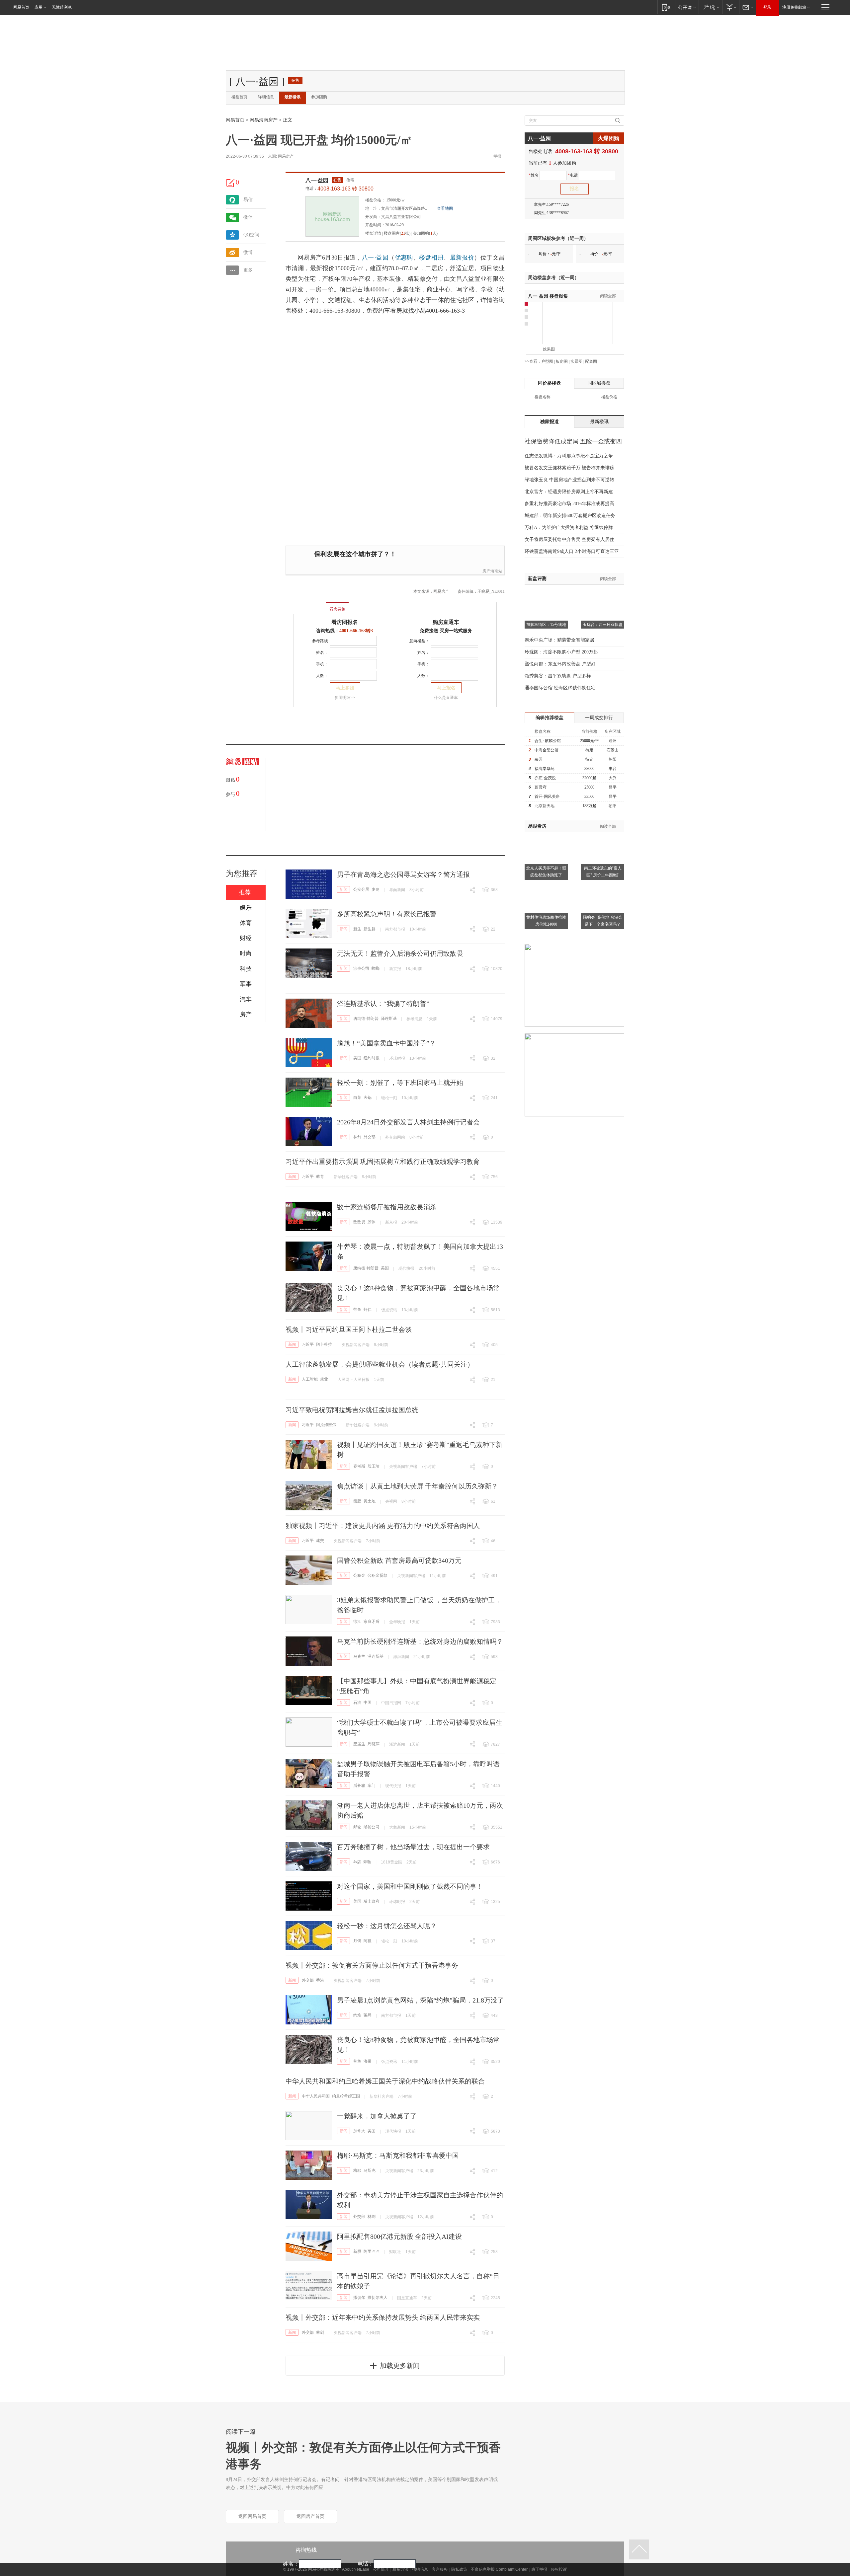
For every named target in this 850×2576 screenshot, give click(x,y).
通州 (613, 741)
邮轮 (357, 1827)
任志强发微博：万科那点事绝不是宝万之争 (569, 456)
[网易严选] (710, 7)
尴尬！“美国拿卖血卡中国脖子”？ (386, 1043)
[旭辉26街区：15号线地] (546, 593)
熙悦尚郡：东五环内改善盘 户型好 (560, 664)
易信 (248, 200)
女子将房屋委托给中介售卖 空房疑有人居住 (569, 539)
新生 (357, 929)
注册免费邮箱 (794, 7)
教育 (320, 1176)
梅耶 (357, 2170)
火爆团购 (609, 138)
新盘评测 (537, 579)
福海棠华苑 (545, 769)
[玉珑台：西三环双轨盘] (603, 593)
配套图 (591, 361)
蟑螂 (376, 968)
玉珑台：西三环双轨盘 (603, 625)
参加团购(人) (425, 233)
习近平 (308, 1176)
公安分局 (361, 889)
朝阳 (613, 759)
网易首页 (21, 7)
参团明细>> (345, 698)
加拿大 (359, 2131)
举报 (497, 156)
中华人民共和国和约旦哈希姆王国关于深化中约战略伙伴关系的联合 (385, 2081)
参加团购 (319, 97)
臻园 (539, 759)
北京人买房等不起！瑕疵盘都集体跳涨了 (546, 872)
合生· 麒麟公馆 (548, 741)
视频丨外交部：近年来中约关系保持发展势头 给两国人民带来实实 (383, 2317)
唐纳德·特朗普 (366, 1019)
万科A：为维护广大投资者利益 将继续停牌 (569, 528)
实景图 (576, 361)
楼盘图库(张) (397, 233)
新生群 (370, 929)
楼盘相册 (431, 258)
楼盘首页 (239, 97)
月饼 (357, 1941)
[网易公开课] (687, 7)
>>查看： (533, 361)
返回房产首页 (310, 2516)
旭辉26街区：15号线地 (546, 625)
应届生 (359, 1744)
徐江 (357, 1622)
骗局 (368, 2015)
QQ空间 (251, 235)
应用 (39, 7)
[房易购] (310, 605)
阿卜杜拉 (324, 1344)
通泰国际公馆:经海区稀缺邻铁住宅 (560, 688)
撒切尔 (359, 2298)
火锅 (368, 1098)
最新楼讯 (293, 97)
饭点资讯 (389, 1310)
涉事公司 (361, 968)
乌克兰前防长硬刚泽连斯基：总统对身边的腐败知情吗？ (420, 1641)
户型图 (547, 361)
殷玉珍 (374, 1466)
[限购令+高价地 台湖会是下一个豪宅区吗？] (603, 885)
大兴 (613, 778)
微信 (248, 217)
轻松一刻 (389, 1098)
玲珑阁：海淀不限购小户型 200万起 (561, 652)
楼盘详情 (373, 233)
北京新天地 (545, 806)
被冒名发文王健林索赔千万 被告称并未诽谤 (569, 468)
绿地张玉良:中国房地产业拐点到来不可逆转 (569, 480)
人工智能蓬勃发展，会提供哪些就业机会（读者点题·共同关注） (380, 1364)
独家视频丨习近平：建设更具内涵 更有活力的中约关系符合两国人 (383, 1526)
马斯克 (370, 2170)
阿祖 (368, 1941)
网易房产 (286, 156)
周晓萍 (374, 1744)
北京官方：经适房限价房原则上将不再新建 (569, 492)
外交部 (370, 1137)
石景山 (613, 750)
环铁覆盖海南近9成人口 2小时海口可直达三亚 (572, 551)
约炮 (357, 2015)
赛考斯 (359, 1466)
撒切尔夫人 (378, 2298)
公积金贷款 (378, 1575)
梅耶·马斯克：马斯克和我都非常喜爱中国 (398, 2156)
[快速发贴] (231, 183)
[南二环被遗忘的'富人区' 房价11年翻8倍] (603, 836)
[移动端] (666, 7)
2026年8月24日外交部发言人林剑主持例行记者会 (408, 1122)
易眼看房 (537, 826)
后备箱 (359, 1785)
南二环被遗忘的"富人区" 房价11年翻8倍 (603, 872)
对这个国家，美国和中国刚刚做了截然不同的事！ (410, 1886)
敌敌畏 (359, 1222)
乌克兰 (359, 1656)
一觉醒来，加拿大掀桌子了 (377, 2116)
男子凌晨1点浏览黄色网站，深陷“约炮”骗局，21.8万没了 (421, 2000)
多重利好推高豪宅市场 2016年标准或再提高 (569, 504)
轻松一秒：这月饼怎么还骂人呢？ (387, 1926)
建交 (320, 1541)
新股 (357, 2251)
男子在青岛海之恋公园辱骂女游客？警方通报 (403, 874)
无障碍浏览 (62, 7)
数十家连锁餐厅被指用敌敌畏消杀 (387, 1207)
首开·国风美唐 (547, 796)
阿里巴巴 (372, 2251)
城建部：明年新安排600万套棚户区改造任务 (570, 516)
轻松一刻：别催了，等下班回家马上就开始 (400, 1083)
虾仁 (368, 1310)
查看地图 (445, 208)
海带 (368, 2061)
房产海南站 (492, 571)
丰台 (613, 769)
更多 (248, 270)
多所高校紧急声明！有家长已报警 (387, 914)
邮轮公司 (372, 1827)
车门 (372, 1785)
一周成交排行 (599, 718)
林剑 (357, 1137)
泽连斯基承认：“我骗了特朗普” (383, 1004)
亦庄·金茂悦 (545, 778)
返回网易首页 (252, 2516)
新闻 (344, 889)
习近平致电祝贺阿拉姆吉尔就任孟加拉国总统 (352, 1410)
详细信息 (266, 97)
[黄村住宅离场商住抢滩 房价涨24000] (546, 885)
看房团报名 (345, 622)
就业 (324, 1379)
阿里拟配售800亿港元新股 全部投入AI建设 (399, 2236)
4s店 (357, 1862)
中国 (368, 1703)
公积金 (359, 1575)
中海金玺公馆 (547, 750)
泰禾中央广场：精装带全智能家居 (559, 640)
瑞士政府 (372, 1901)
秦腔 (357, 1501)
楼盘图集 (548, 296)
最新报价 (462, 258)
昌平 (613, 787)
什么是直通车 (446, 698)
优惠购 (404, 258)
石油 (357, 1703)
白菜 (357, 1098)
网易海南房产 (264, 120)
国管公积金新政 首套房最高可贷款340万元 (399, 1560)
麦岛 (376, 889)
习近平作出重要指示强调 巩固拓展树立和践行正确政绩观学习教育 (383, 1162)
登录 (767, 7)
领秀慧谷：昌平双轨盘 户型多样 (558, 676)
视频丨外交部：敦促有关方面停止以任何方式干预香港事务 (372, 1965)
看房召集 (337, 609)
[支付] (731, 7)
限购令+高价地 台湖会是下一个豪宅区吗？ (603, 921)
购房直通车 (446, 622)
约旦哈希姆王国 (346, 2096)
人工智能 (310, 1379)
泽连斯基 (389, 1019)
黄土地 (370, 1501)
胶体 (372, 1222)
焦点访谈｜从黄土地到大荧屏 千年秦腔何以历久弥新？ (418, 1486)
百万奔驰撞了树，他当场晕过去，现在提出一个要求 (413, 1847)
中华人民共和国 (316, 2096)
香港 (320, 1980)
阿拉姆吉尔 (326, 1425)
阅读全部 (608, 296)
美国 (357, 1058)
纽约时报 (372, 1058)
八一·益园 (317, 180)
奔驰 (367, 1862)
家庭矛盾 (372, 1622)
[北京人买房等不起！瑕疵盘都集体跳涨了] (546, 836)
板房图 (562, 361)
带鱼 (357, 1310)
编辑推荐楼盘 (550, 718)
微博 (248, 252)
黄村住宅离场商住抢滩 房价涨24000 (546, 921)
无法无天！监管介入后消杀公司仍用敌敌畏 (400, 953)
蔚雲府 (541, 787)
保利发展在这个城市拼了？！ (355, 554)
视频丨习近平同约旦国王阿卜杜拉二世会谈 (349, 1329)
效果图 (549, 349)
